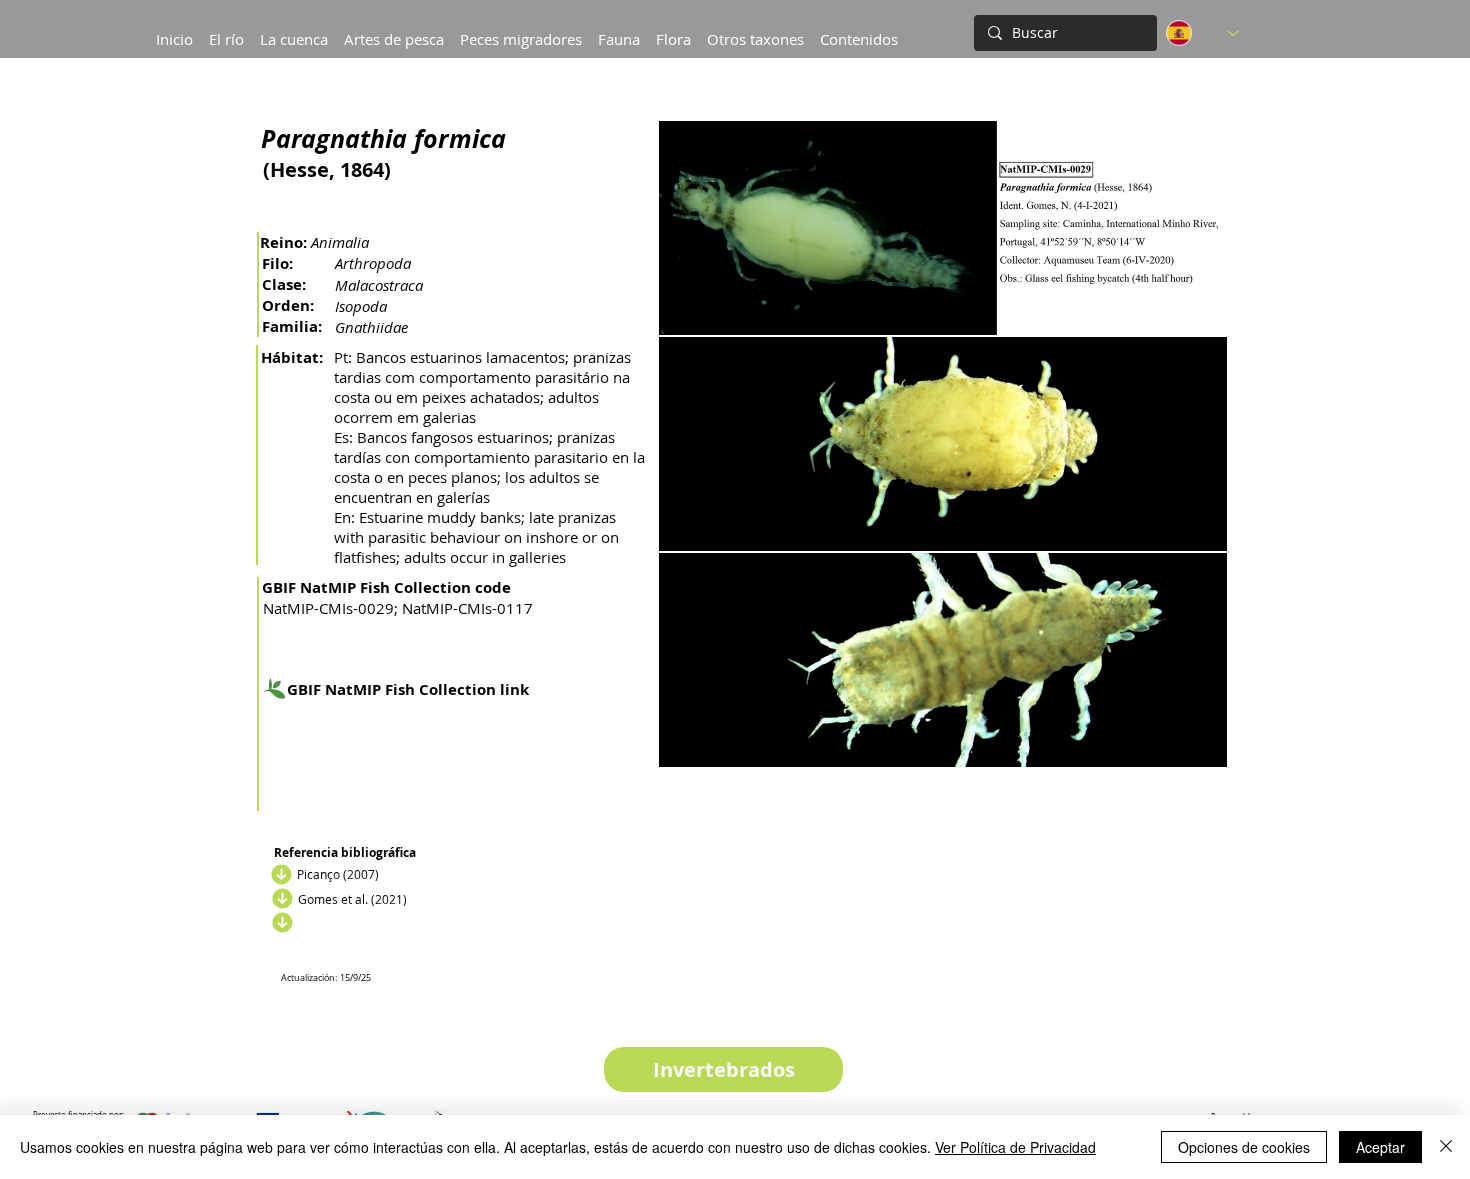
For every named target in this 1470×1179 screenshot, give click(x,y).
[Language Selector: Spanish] (1202, 33)
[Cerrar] (1446, 1147)
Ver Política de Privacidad (1015, 1147)
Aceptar (1380, 1147)
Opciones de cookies (1244, 1147)
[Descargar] (279, 874)
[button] (294, 30)
